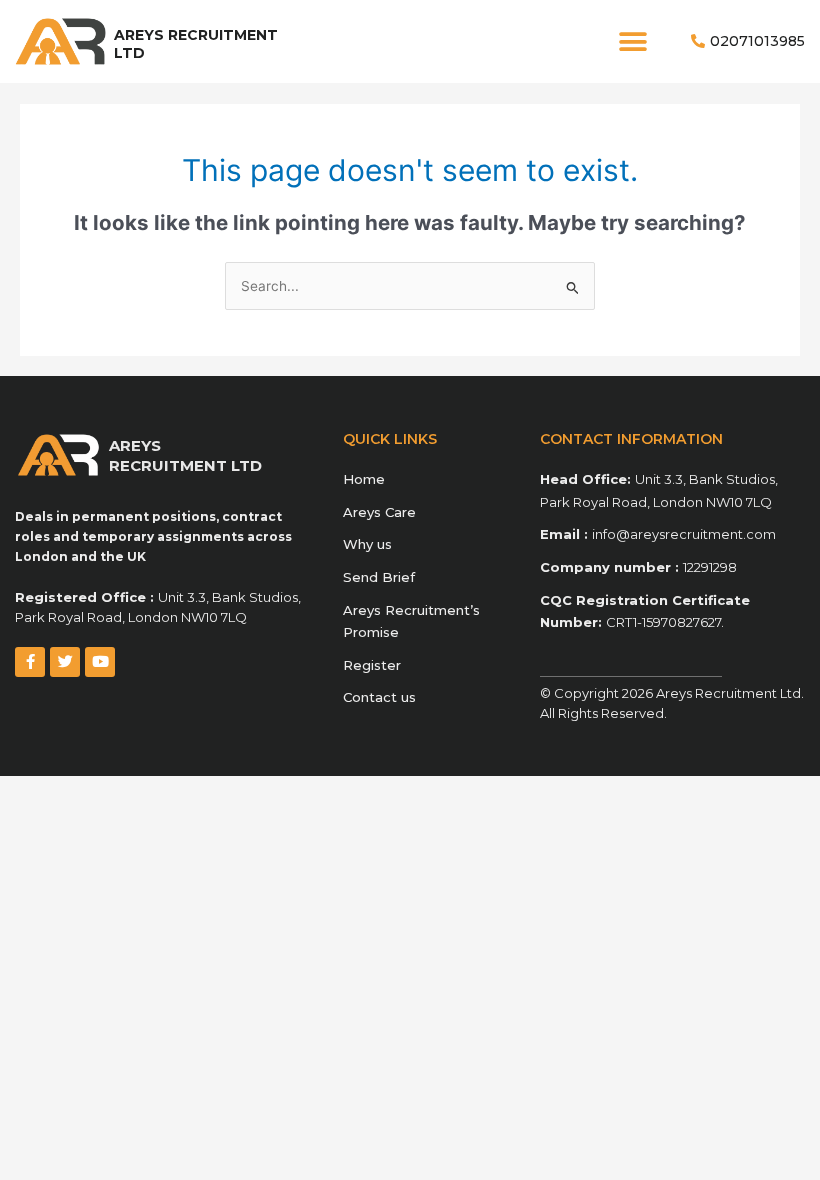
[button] (633, 41)
